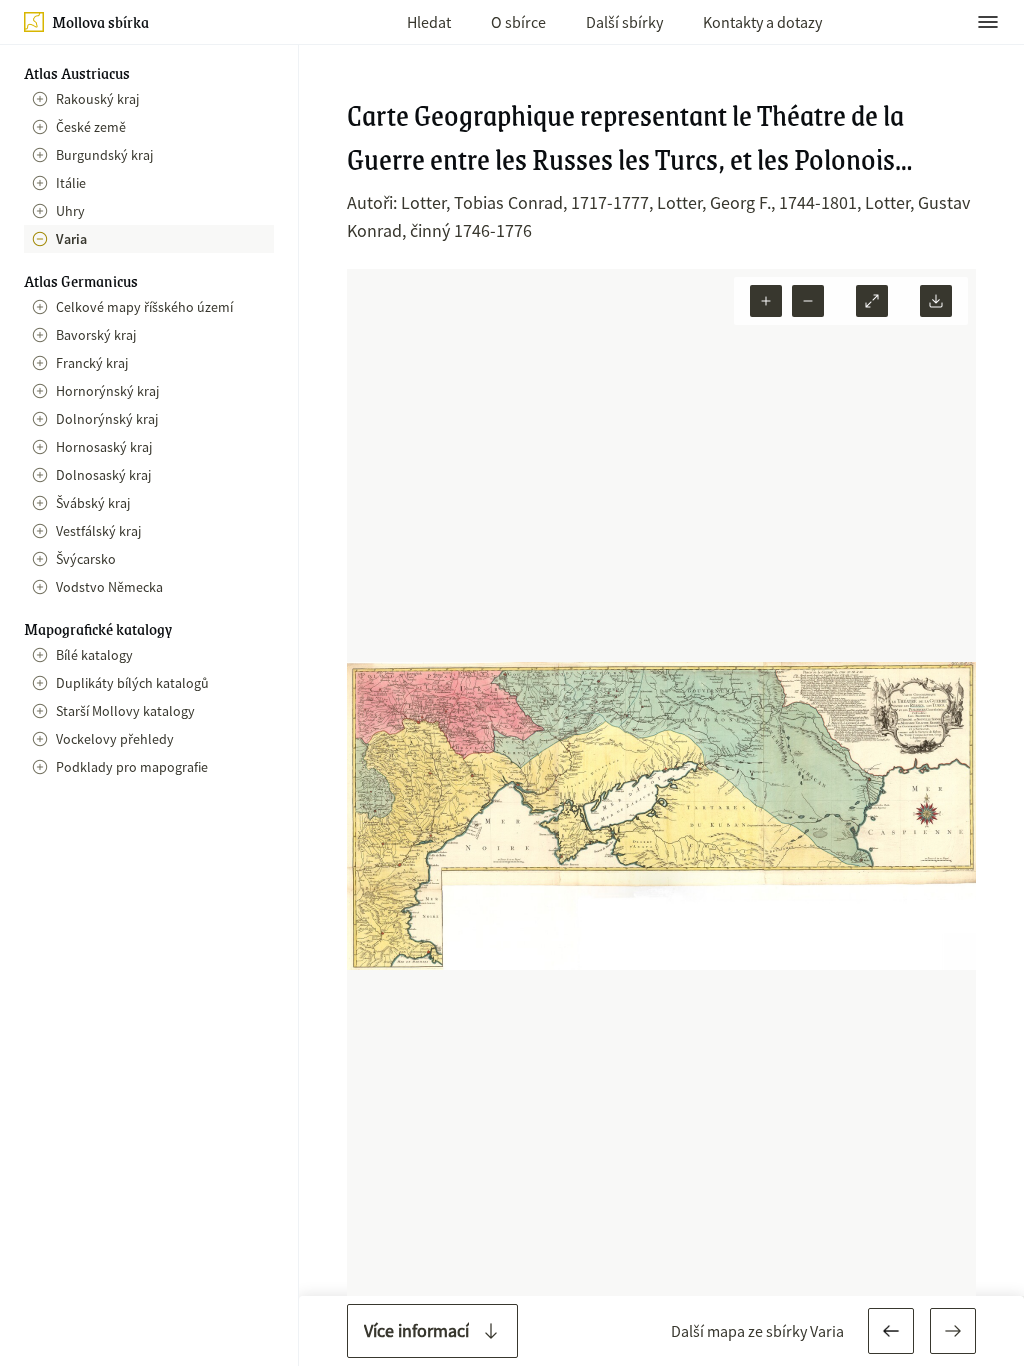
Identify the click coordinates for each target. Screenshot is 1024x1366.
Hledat (429, 22)
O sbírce (518, 22)
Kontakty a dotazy (762, 22)
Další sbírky (624, 22)
